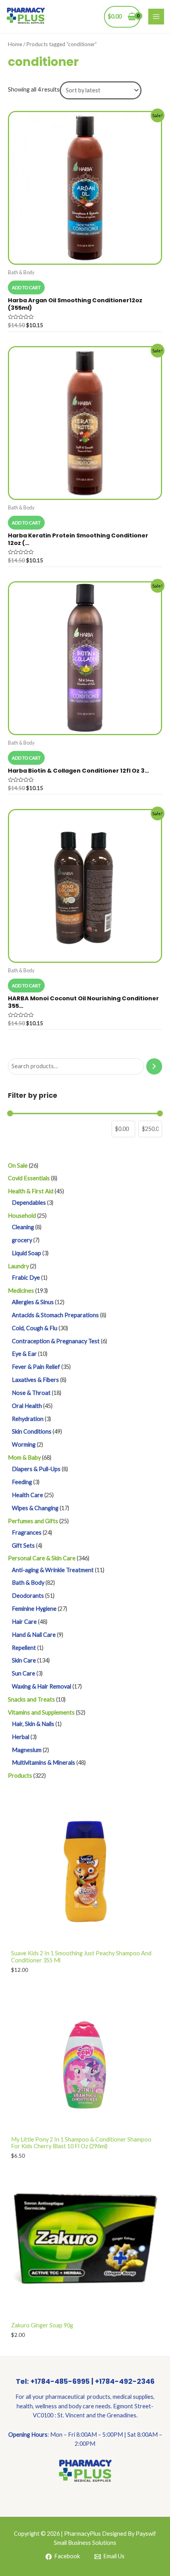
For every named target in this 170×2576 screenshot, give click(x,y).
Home (15, 44)
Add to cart (26, 287)
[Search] (154, 1066)
